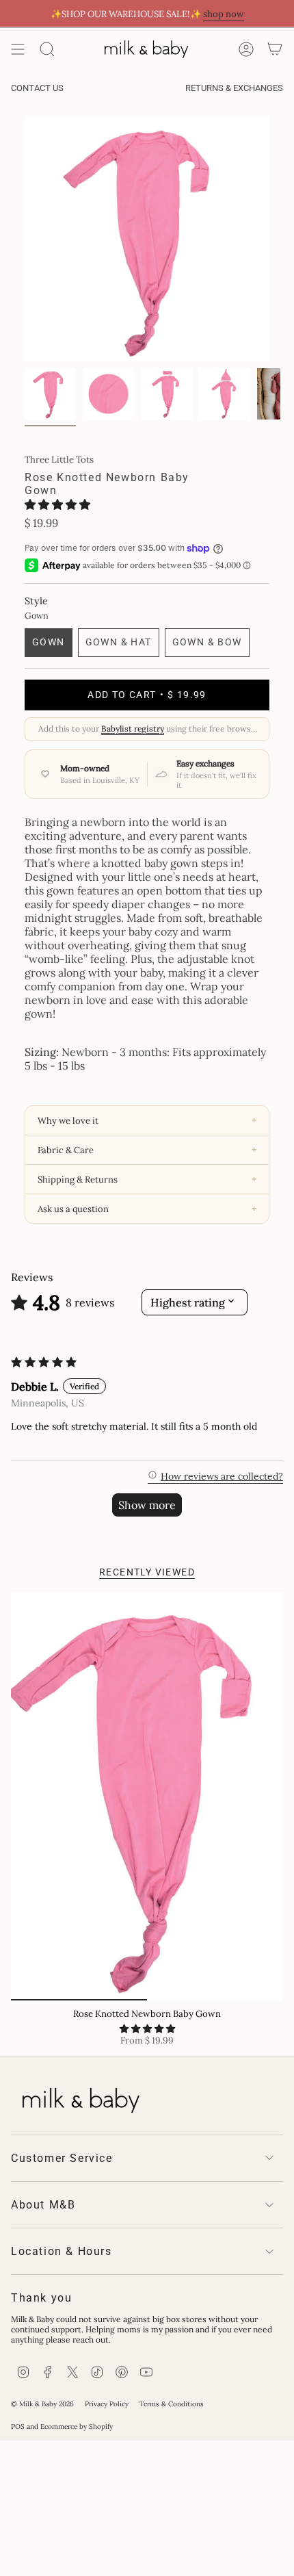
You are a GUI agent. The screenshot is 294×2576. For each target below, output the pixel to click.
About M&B (43, 2205)
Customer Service (62, 2158)
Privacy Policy (107, 2404)
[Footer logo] (79, 2098)
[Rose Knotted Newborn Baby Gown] (147, 1796)
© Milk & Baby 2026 (42, 2404)
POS (18, 2426)
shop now (224, 14)
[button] (57, 504)
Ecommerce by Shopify (77, 2426)
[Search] (47, 49)
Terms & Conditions (172, 2404)
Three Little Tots (59, 460)
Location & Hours (62, 2251)
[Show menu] (18, 49)
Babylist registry (133, 729)
